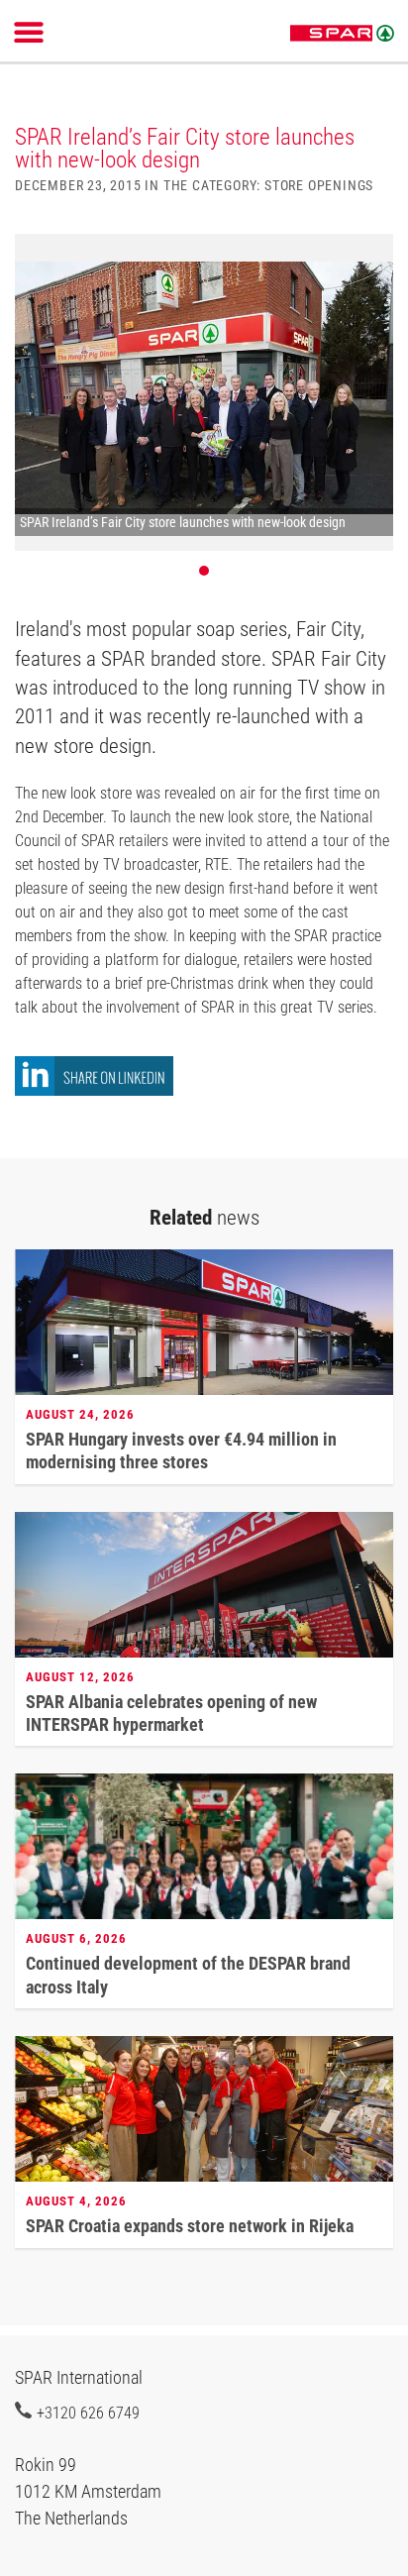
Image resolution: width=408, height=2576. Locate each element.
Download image (371, 261)
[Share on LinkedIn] (94, 1090)
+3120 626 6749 (88, 2413)
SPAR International (342, 34)
